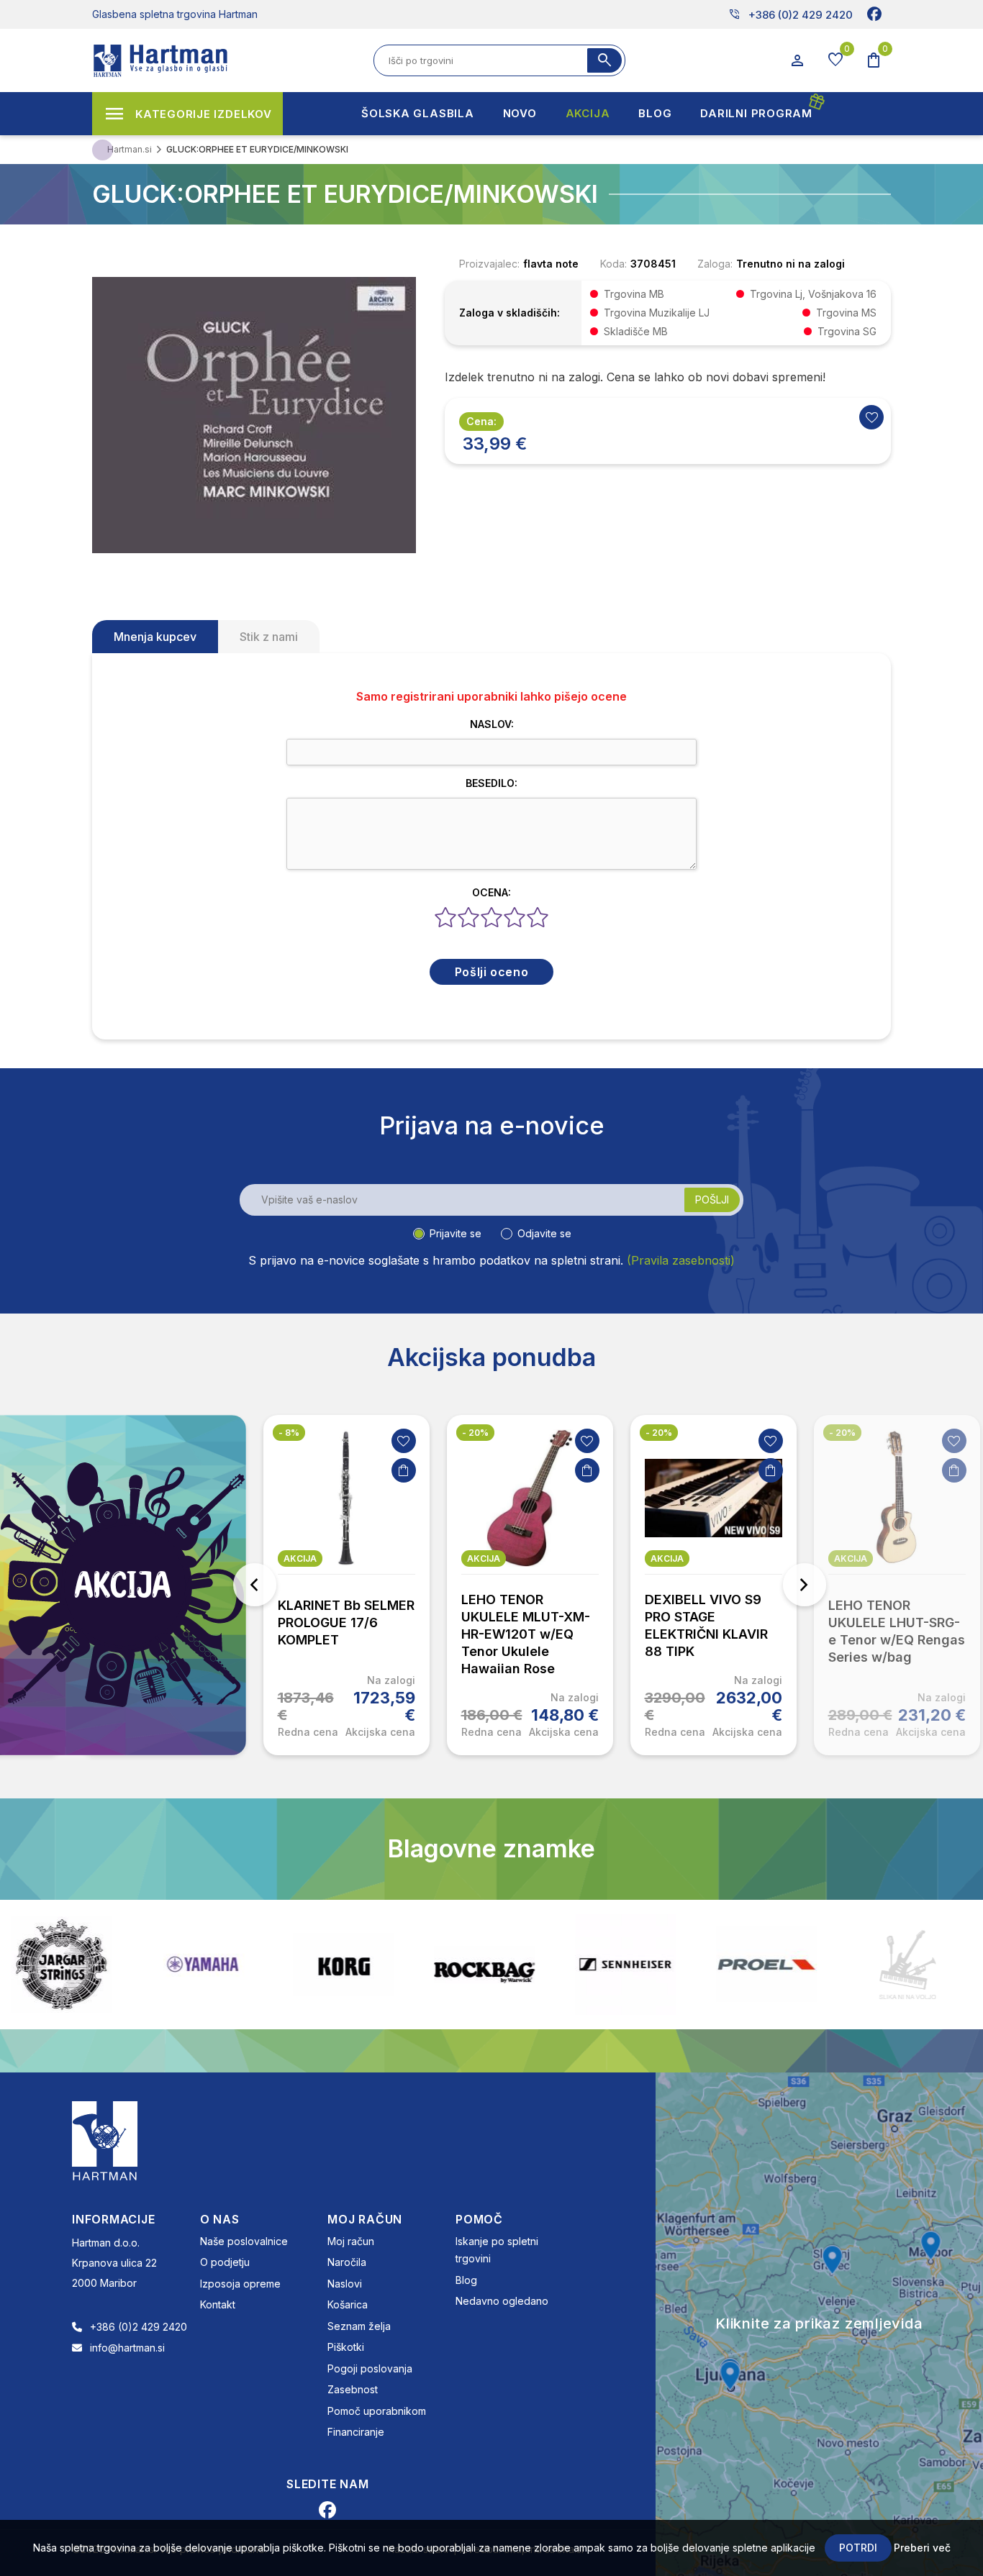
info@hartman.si (127, 2348)
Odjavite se (544, 1233)
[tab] (155, 637)
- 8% (289, 1433)
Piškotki (346, 2347)
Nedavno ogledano (502, 2301)
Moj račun (351, 2241)
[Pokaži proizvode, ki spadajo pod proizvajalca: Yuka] (931, 1965)
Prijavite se (456, 1233)
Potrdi (858, 2548)
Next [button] (805, 1585)
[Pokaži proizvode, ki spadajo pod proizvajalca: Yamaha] (85, 1964)
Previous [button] (255, 1585)
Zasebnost (353, 2389)
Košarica (348, 2304)
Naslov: (492, 724)
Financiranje (356, 2432)
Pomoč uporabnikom (377, 2411)
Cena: (481, 421)
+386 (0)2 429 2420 (791, 14)
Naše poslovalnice (244, 2241)
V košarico (404, 1470)
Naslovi (345, 2284)
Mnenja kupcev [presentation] (155, 637)
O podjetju (225, 2262)
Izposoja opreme (240, 2284)
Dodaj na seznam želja (404, 1441)
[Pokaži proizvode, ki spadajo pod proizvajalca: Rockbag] (367, 1965)
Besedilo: (491, 783)
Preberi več (922, 2548)
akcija (300, 1558)
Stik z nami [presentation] (269, 637)
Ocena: (491, 892)
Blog (466, 2280)
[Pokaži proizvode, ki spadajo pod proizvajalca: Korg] (226, 1965)
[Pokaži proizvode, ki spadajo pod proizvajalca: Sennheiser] (508, 1965)
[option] (346, 1585)
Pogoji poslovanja (370, 2368)
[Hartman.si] (105, 2139)
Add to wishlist (871, 417)
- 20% (475, 1433)
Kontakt (218, 2304)
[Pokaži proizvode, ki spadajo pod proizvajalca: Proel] (649, 1964)
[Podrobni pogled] (254, 414)
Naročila (347, 2262)
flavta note (551, 264)
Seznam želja (359, 2326)
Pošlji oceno (492, 972)
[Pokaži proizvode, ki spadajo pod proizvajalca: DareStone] (790, 1965)
